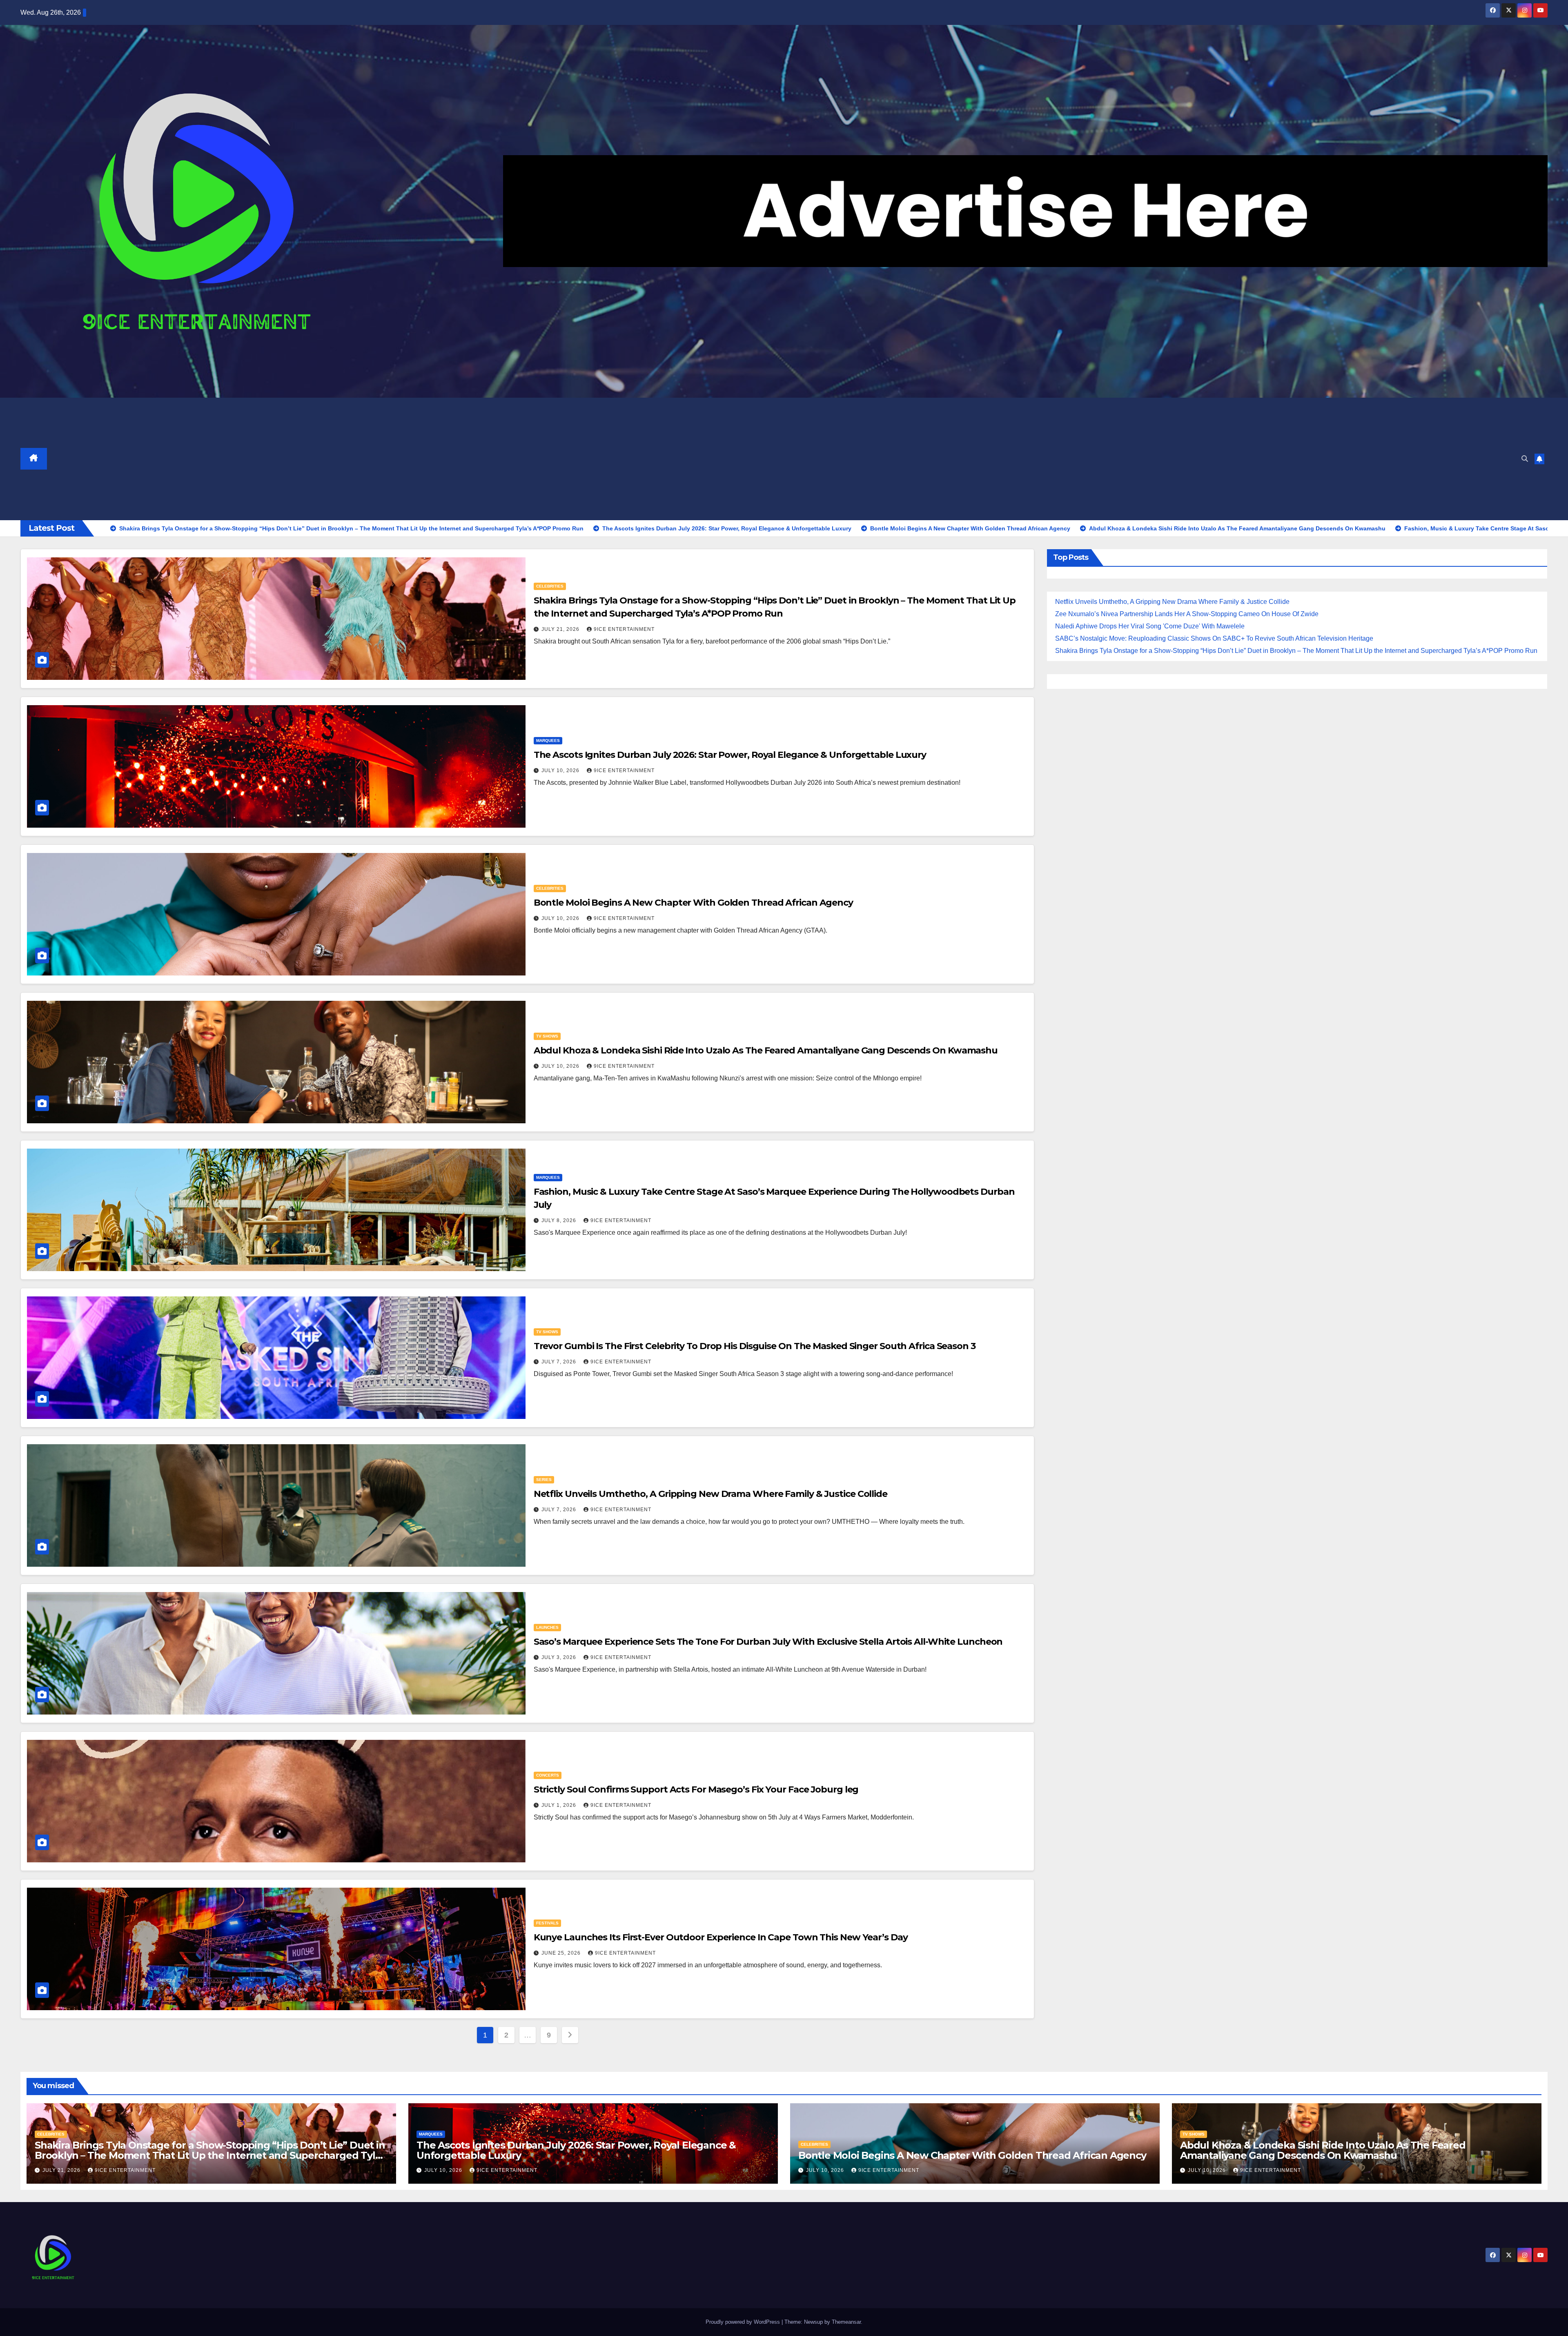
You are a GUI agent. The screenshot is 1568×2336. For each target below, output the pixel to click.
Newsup (813, 2322)
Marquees (548, 740)
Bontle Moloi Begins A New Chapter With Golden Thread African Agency (693, 903)
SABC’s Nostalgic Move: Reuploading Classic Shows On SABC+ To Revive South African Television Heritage (1214, 638)
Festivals (547, 1923)
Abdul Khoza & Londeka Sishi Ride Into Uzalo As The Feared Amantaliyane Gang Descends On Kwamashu (766, 1050)
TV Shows (547, 1036)
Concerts (548, 1775)
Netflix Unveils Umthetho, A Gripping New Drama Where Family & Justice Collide (710, 1494)
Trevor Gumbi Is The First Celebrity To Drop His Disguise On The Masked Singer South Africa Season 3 (755, 1346)
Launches (547, 1627)
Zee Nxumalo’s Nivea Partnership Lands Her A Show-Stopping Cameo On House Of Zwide (1187, 614)
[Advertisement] (781, 459)
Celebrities (550, 586)
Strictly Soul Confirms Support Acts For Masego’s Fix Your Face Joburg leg (696, 1789)
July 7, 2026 (560, 1362)
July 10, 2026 (561, 771)
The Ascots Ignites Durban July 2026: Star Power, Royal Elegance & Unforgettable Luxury (730, 755)
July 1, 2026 (560, 1805)
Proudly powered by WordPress (744, 2322)
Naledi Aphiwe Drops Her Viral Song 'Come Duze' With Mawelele (1150, 626)
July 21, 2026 (561, 629)
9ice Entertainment (624, 629)
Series (544, 1480)
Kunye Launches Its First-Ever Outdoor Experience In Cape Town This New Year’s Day (721, 1937)
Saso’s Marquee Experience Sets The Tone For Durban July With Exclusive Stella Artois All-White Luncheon (768, 1642)
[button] (1525, 459)
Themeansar (846, 2322)
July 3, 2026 (560, 1657)
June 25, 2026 (562, 1953)
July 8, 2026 (560, 1220)
